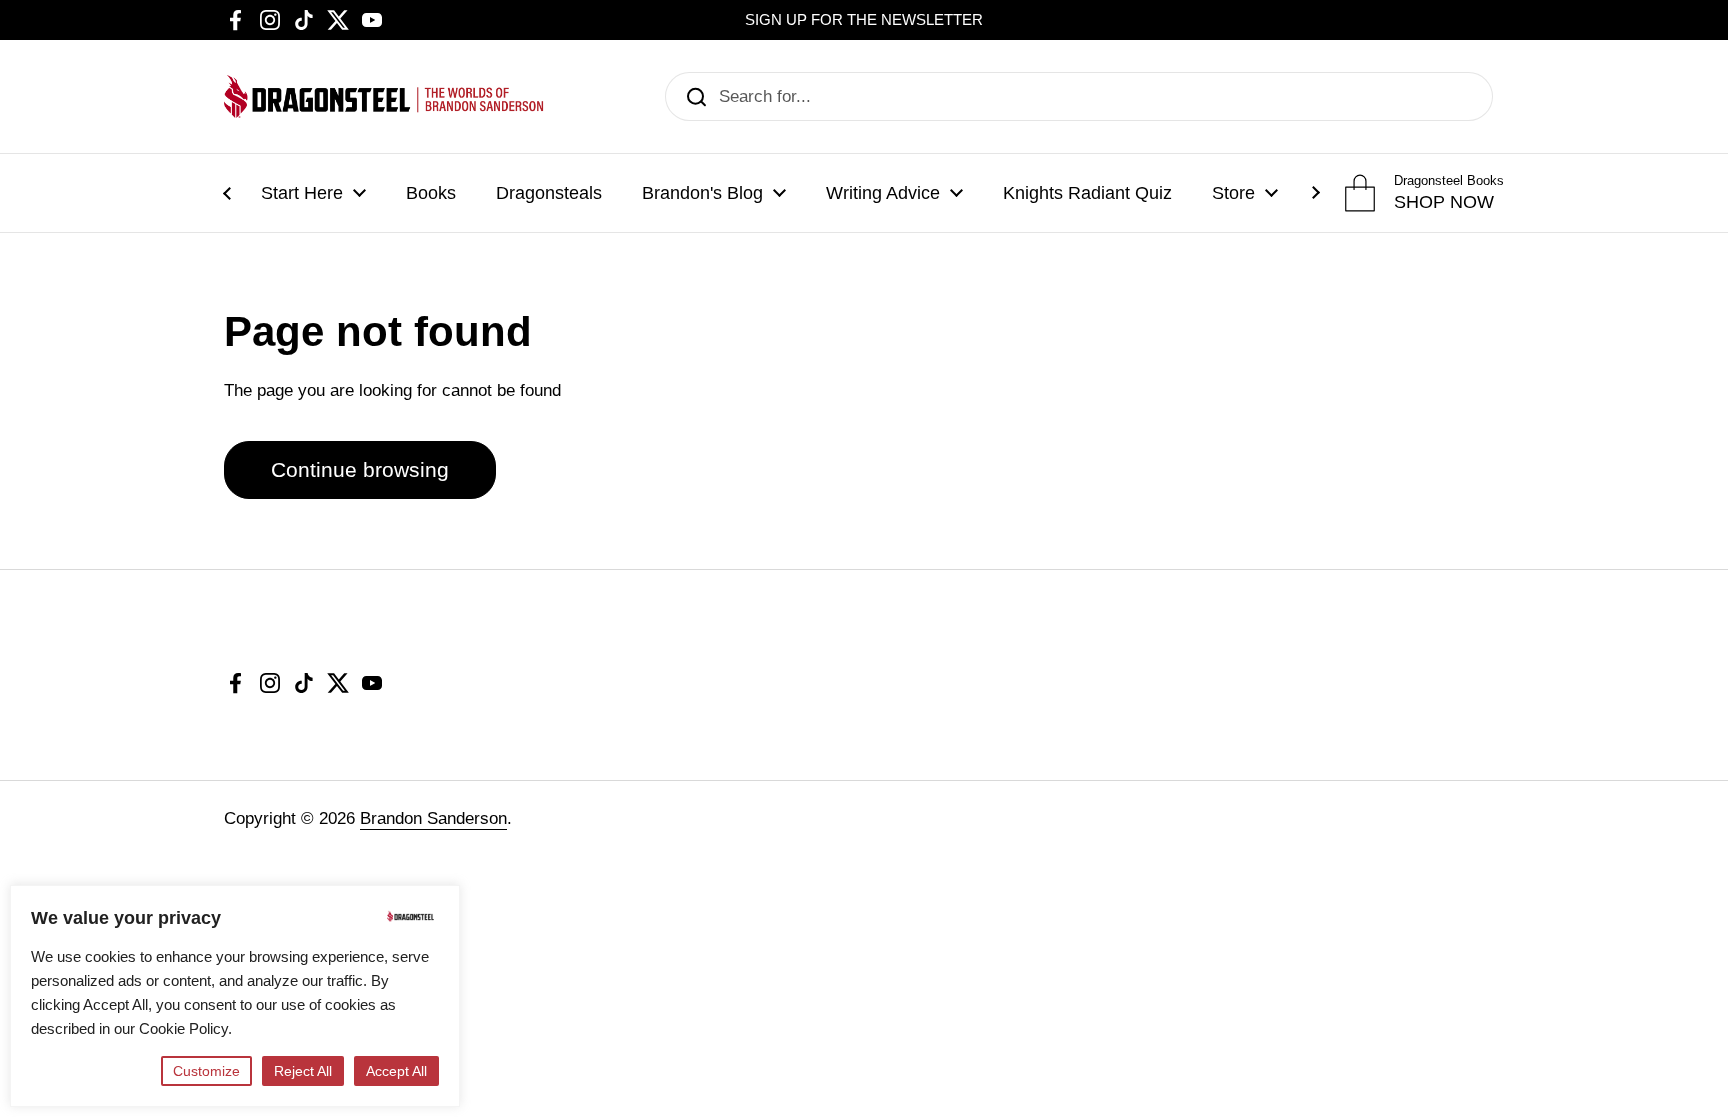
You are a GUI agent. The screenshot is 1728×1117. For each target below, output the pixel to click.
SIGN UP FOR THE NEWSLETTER (864, 20)
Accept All (396, 1071)
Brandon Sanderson (433, 818)
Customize (206, 1071)
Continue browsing (360, 470)
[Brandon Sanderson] (384, 96)
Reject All (303, 1071)
